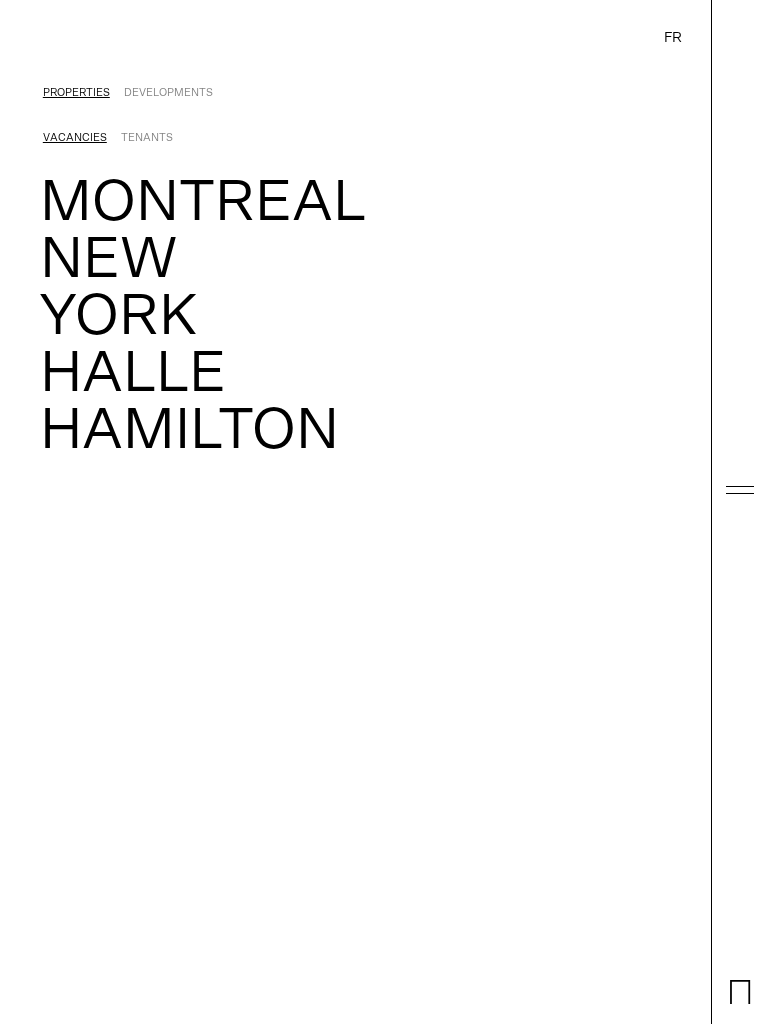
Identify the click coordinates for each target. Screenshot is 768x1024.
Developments (168, 92)
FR (673, 38)
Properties (76, 92)
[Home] (740, 1002)
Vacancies (75, 137)
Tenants (147, 137)
